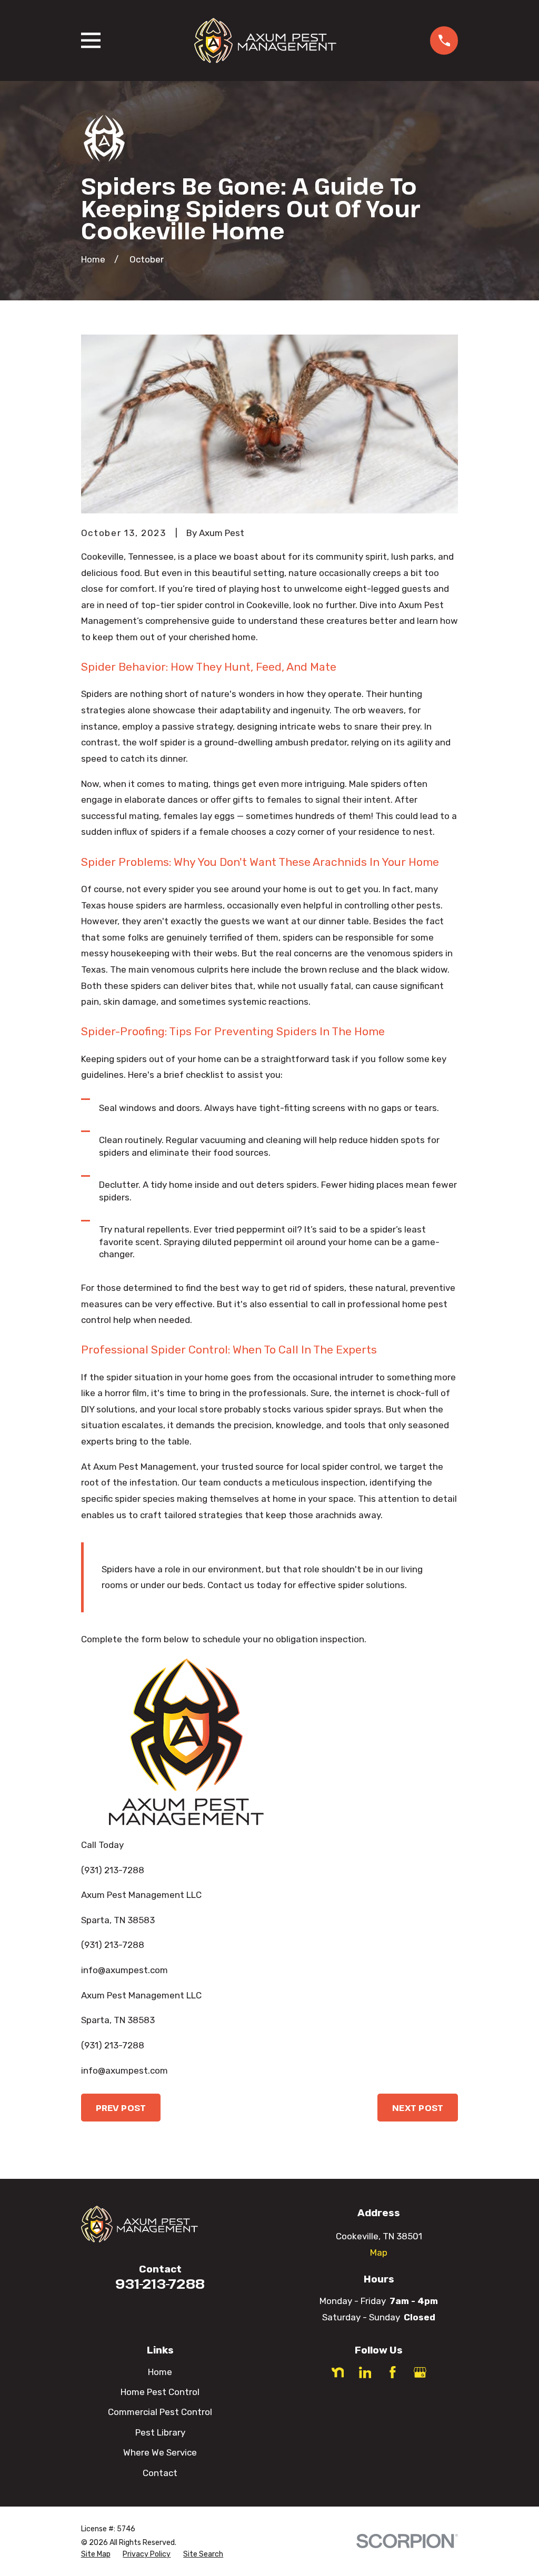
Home (160, 2372)
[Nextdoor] (338, 2372)
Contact (160, 2473)
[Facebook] (393, 2372)
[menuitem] (96, 2554)
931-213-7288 (160, 2284)
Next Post (418, 2108)
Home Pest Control (160, 2392)
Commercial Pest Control (160, 2412)
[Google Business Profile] (420, 2372)
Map (379, 2252)
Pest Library (160, 2432)
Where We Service (160, 2452)
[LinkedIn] (365, 2372)
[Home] (265, 41)
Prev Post (121, 2108)
